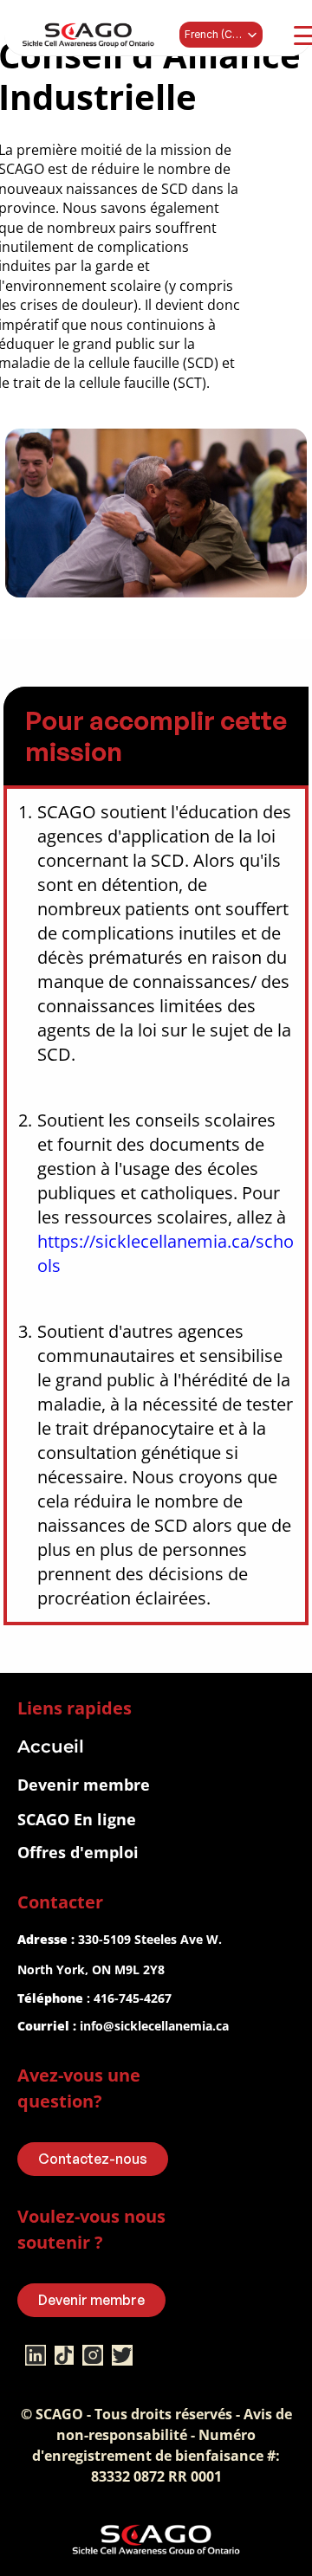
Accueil (51, 1746)
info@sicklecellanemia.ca (154, 2026)
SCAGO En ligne (77, 1819)
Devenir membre (84, 1785)
